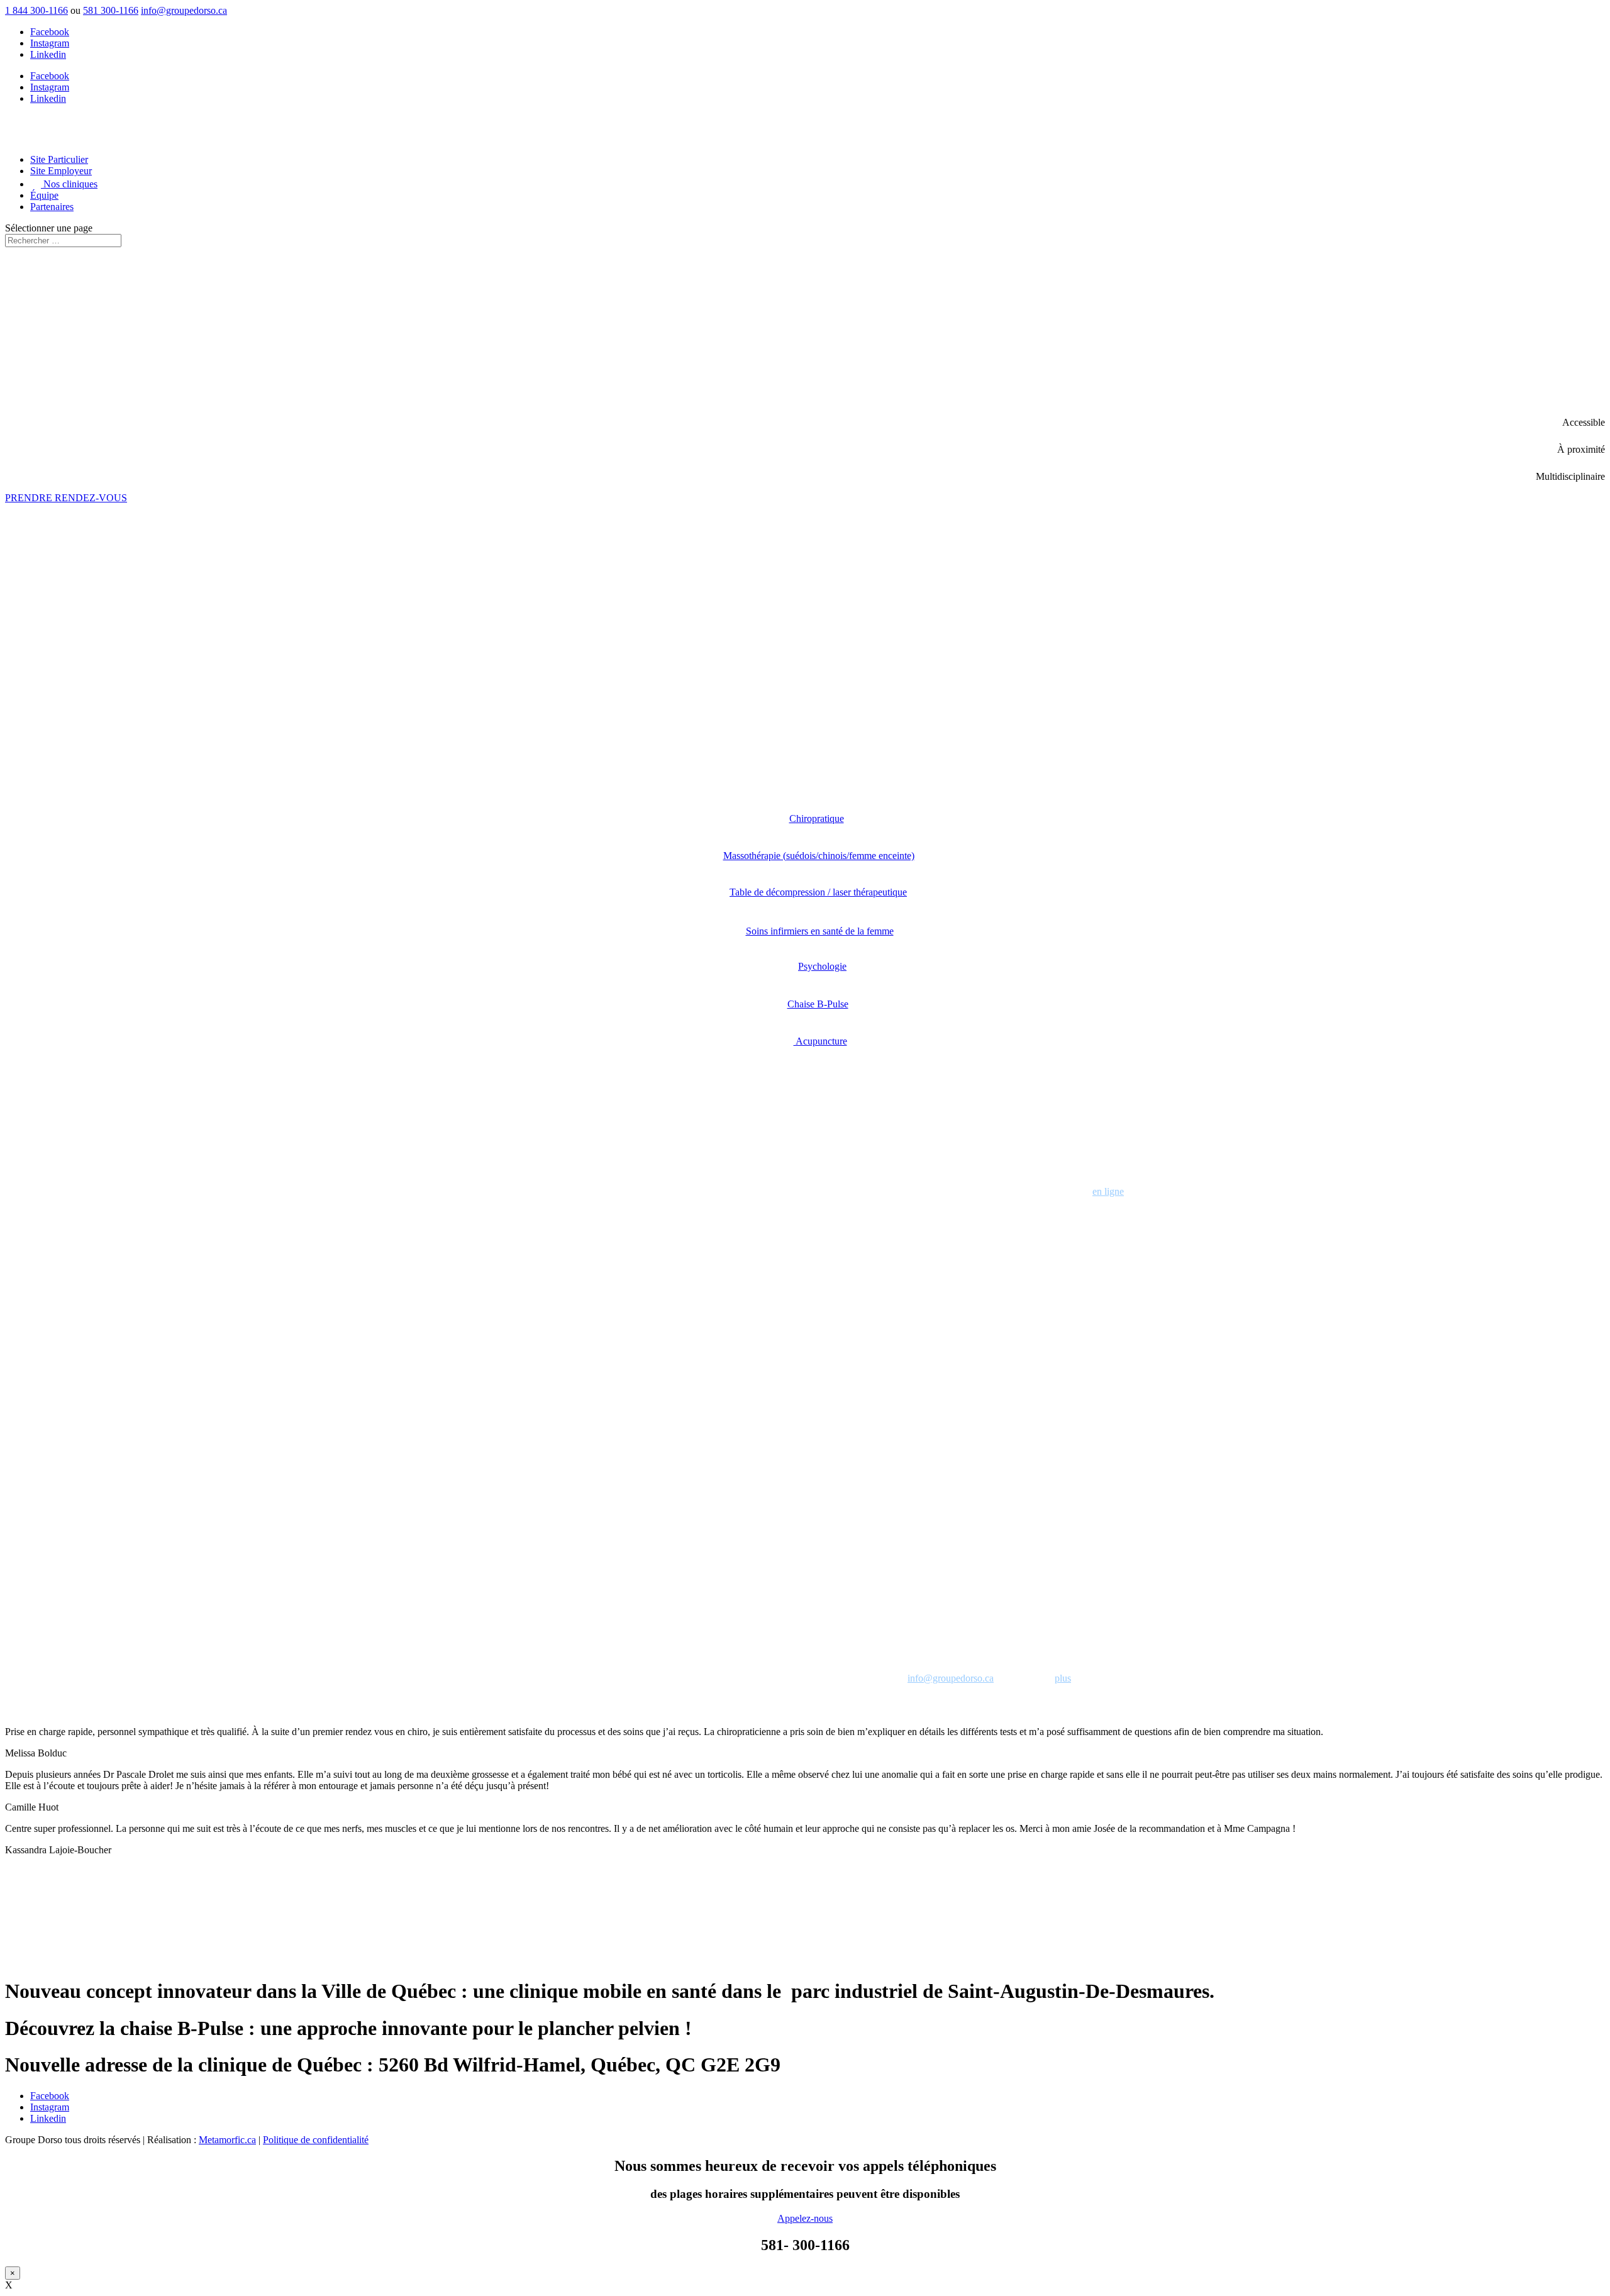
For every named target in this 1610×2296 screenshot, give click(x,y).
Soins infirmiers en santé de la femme (820, 931)
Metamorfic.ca (227, 2140)
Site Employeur (61, 171)
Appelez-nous (805, 2218)
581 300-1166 (111, 10)
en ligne (1108, 1191)
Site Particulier (59, 159)
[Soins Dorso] (805, 1108)
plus (1063, 1678)
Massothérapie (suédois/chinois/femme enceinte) (819, 856)
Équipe (44, 195)
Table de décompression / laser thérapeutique (818, 892)
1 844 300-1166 (36, 10)
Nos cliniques (69, 184)
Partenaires (52, 207)
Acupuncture (820, 1041)
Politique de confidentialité (316, 2140)
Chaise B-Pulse (818, 1004)
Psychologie (822, 966)
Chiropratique (817, 818)
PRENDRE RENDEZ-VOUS (66, 498)
